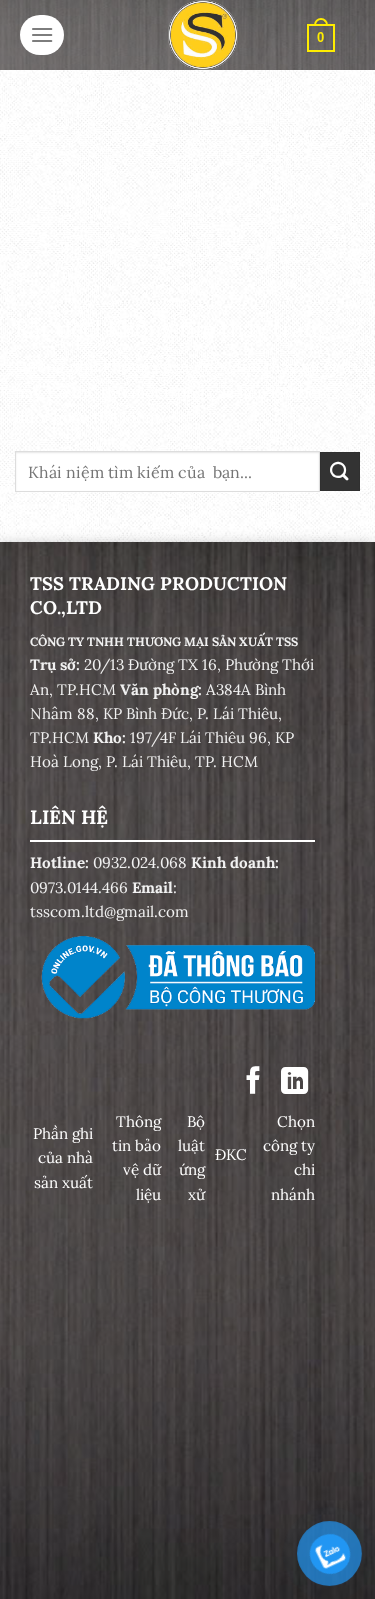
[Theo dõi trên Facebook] (253, 1082)
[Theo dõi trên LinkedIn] (294, 1082)
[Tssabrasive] (203, 35)
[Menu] (42, 34)
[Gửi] (340, 471)
